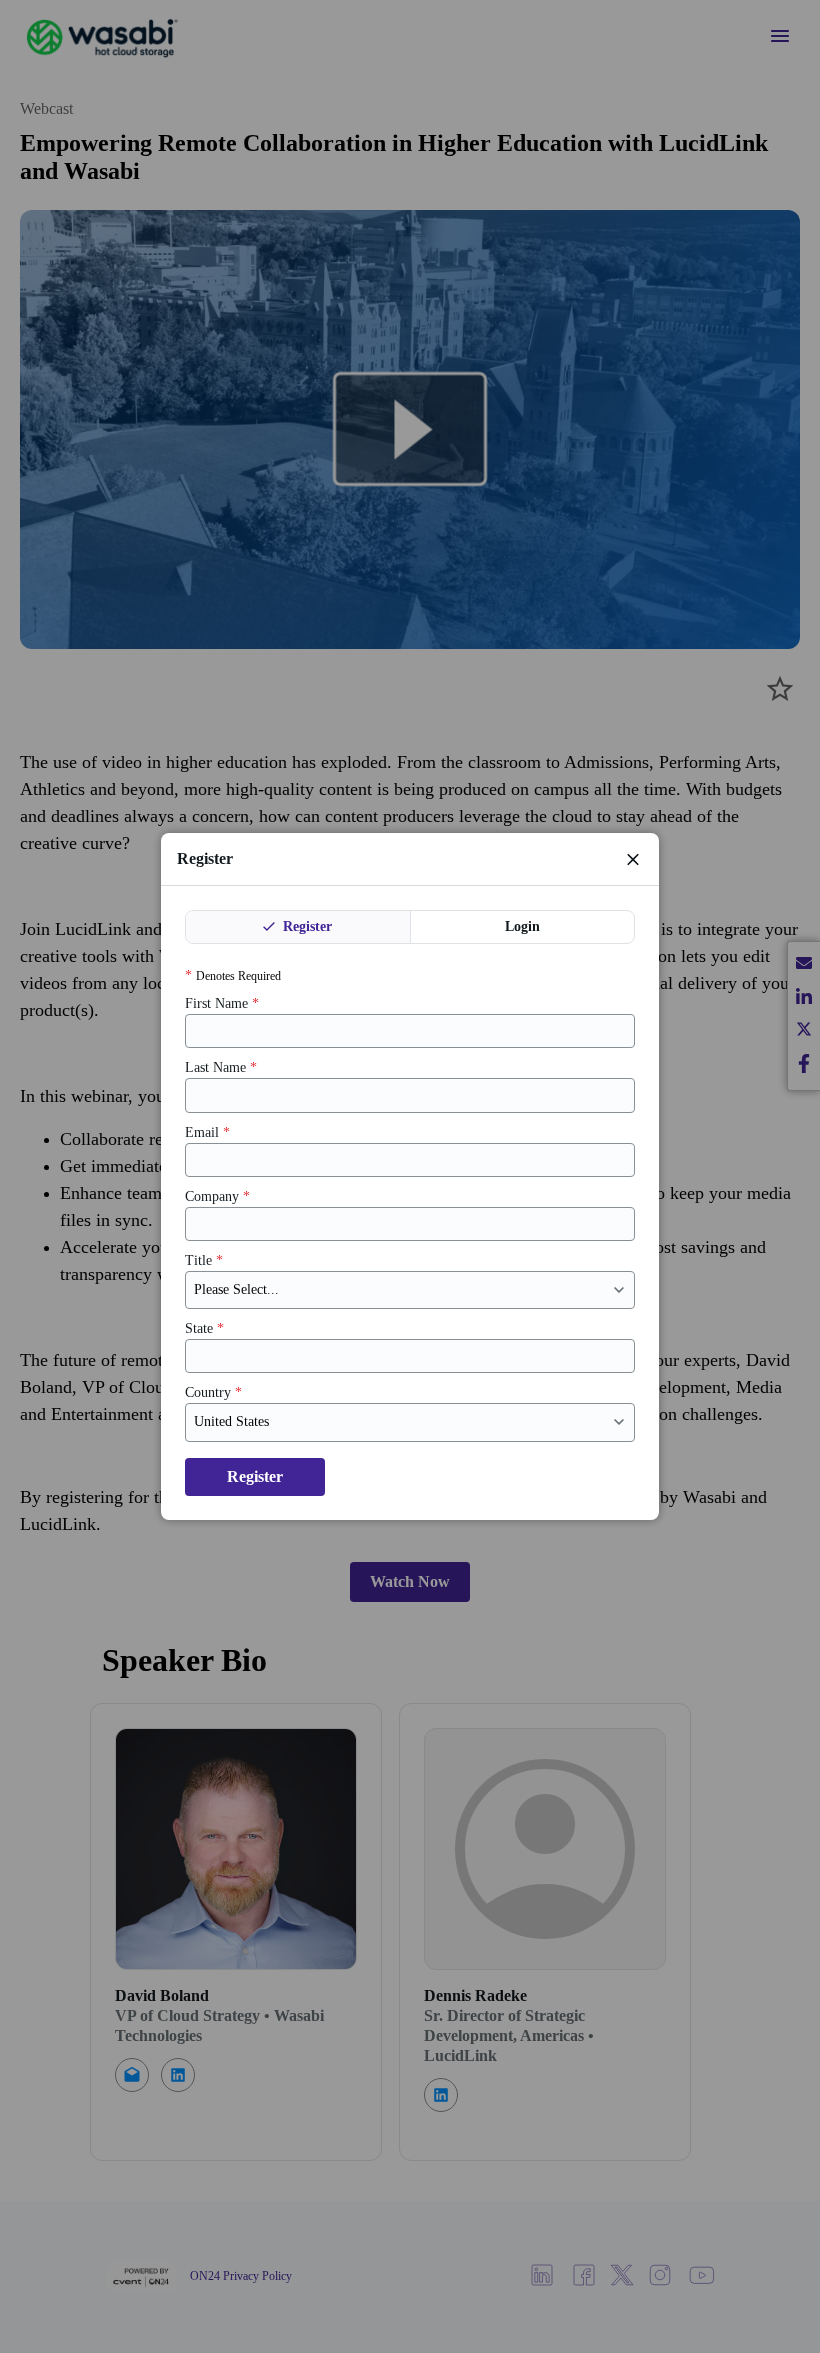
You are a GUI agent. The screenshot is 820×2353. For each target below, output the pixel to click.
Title (204, 1260)
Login (522, 926)
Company (217, 1196)
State (204, 1328)
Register (305, 926)
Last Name (221, 1067)
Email (207, 1132)
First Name (222, 1003)
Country (213, 1392)
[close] (633, 859)
